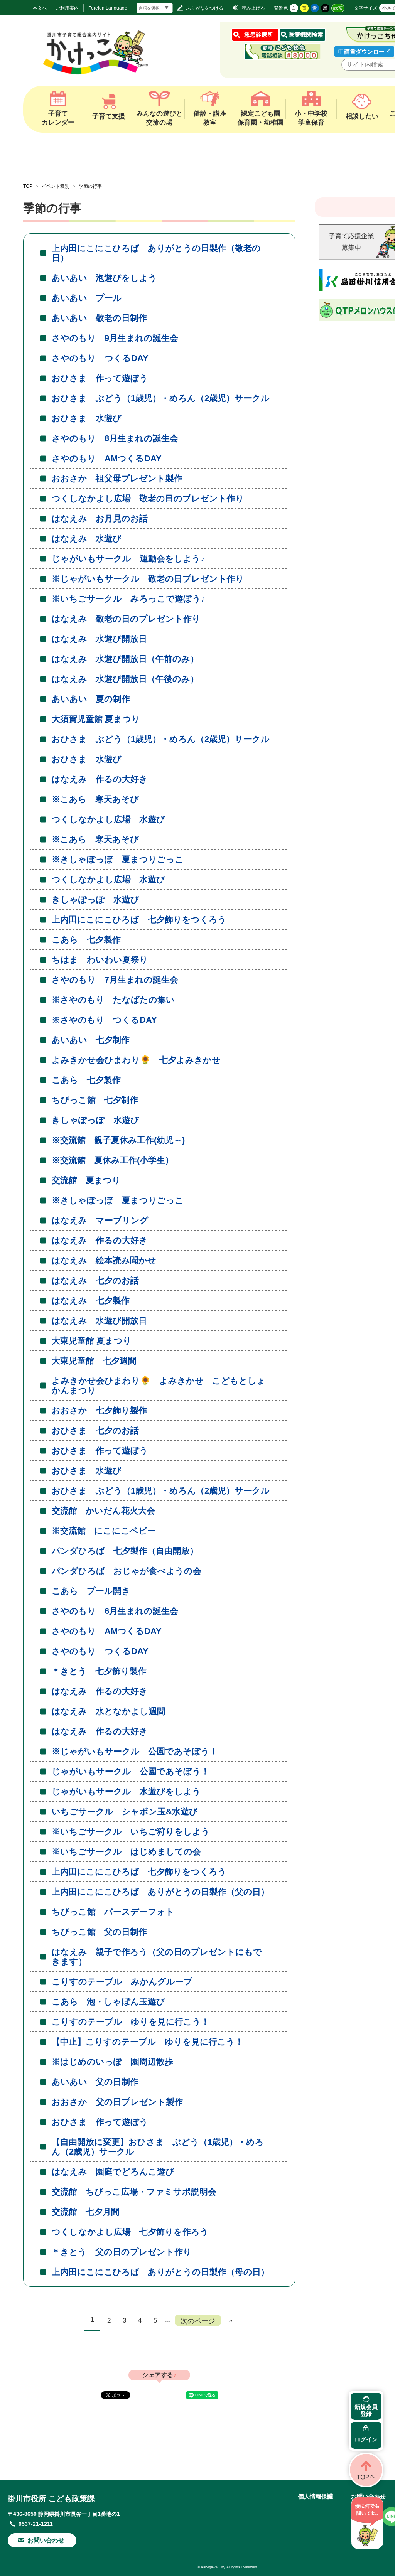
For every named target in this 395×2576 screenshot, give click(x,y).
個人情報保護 (316, 2496)
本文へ (40, 8)
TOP (28, 186)
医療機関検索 (306, 35)
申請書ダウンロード (364, 51)
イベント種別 (56, 186)
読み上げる (253, 8)
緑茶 (338, 8)
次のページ (198, 2321)
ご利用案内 (67, 8)
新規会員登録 (366, 2410)
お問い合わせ (46, 2540)
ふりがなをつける (205, 8)
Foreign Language (108, 8)
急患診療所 (259, 35)
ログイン (366, 2439)
